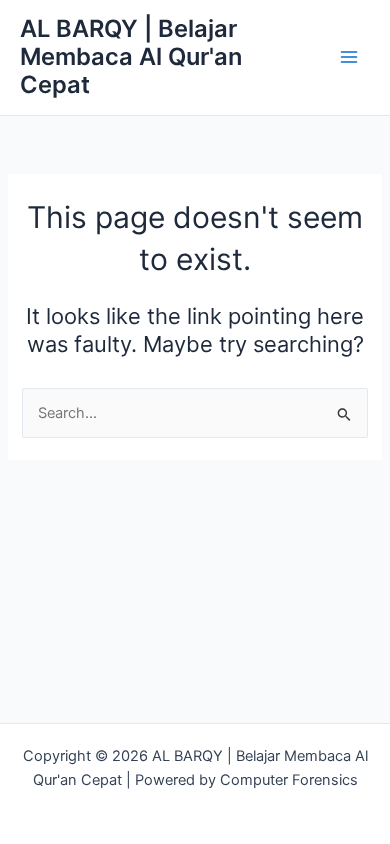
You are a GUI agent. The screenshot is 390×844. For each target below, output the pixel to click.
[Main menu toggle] (349, 57)
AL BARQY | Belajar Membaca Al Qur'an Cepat (131, 57)
